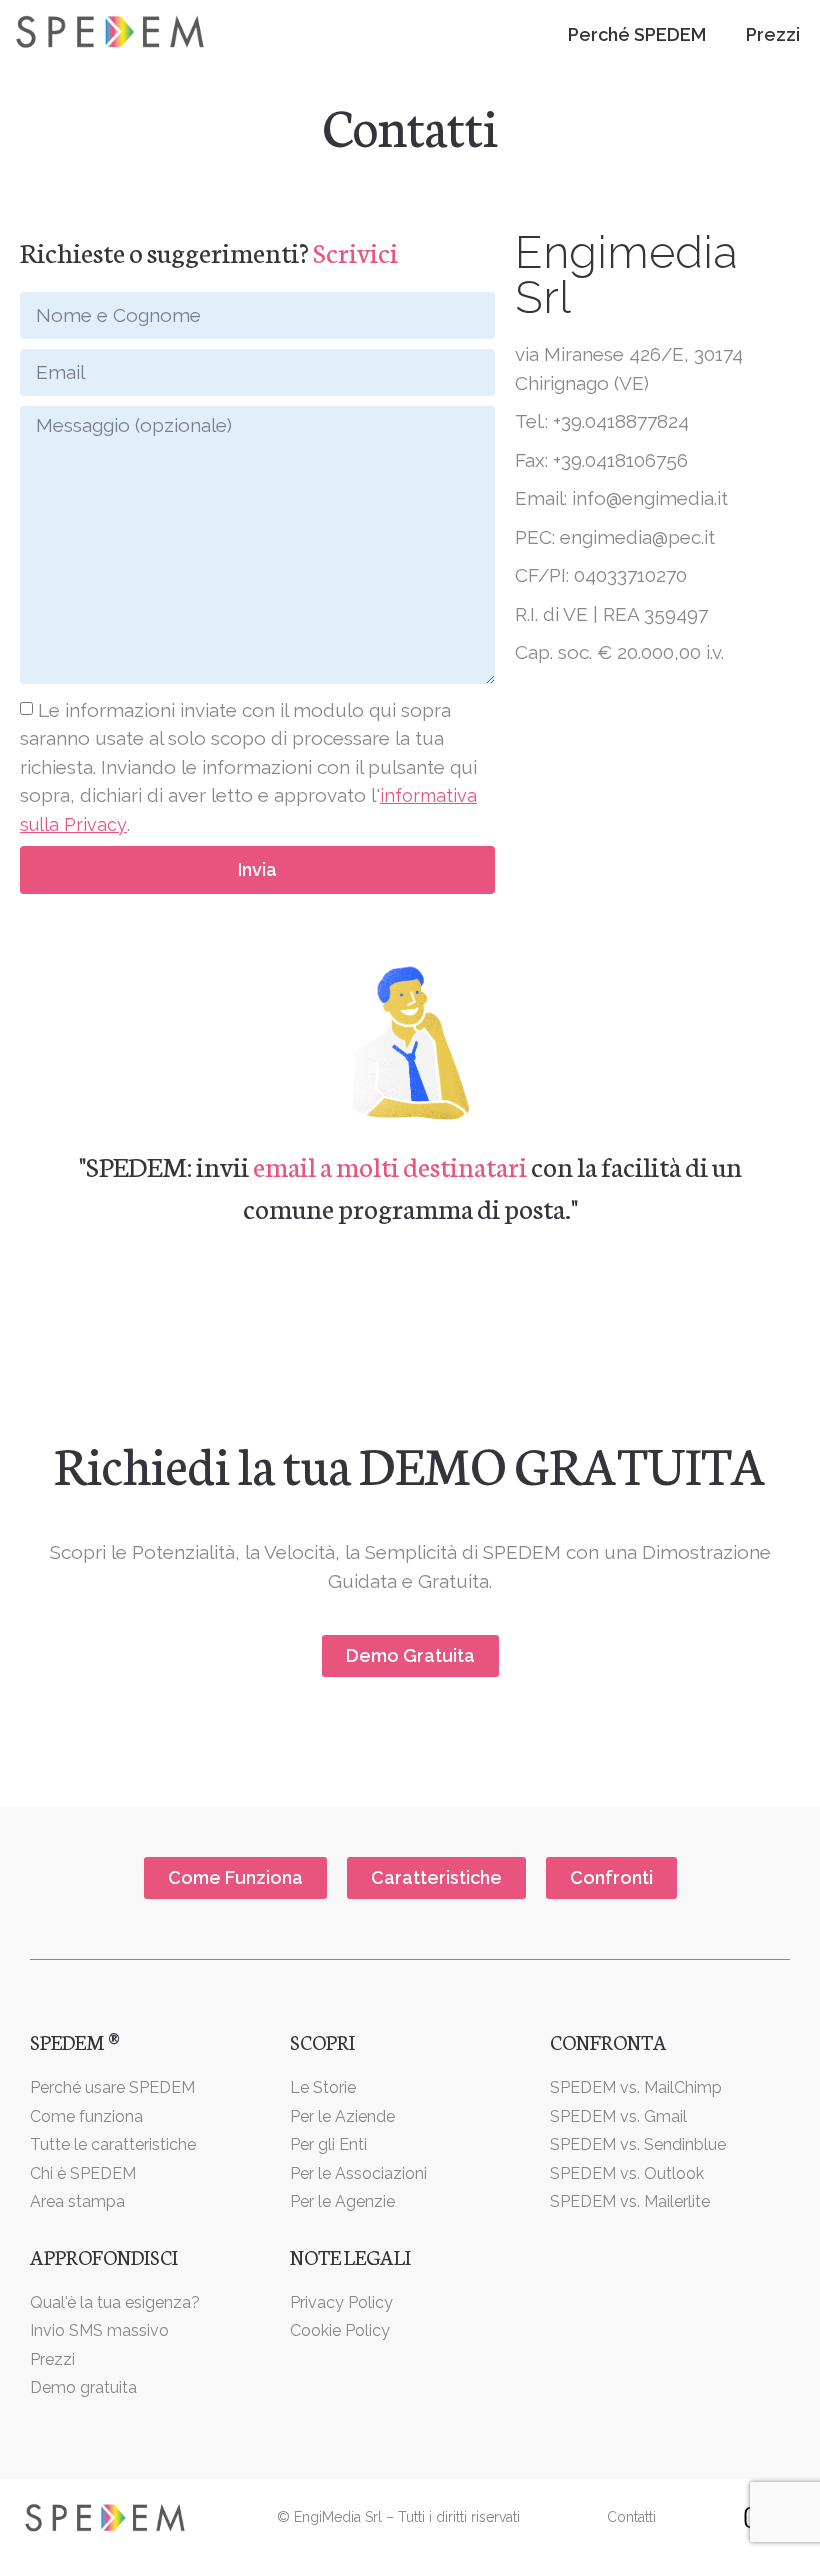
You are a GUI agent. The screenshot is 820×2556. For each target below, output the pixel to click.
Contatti (631, 2517)
